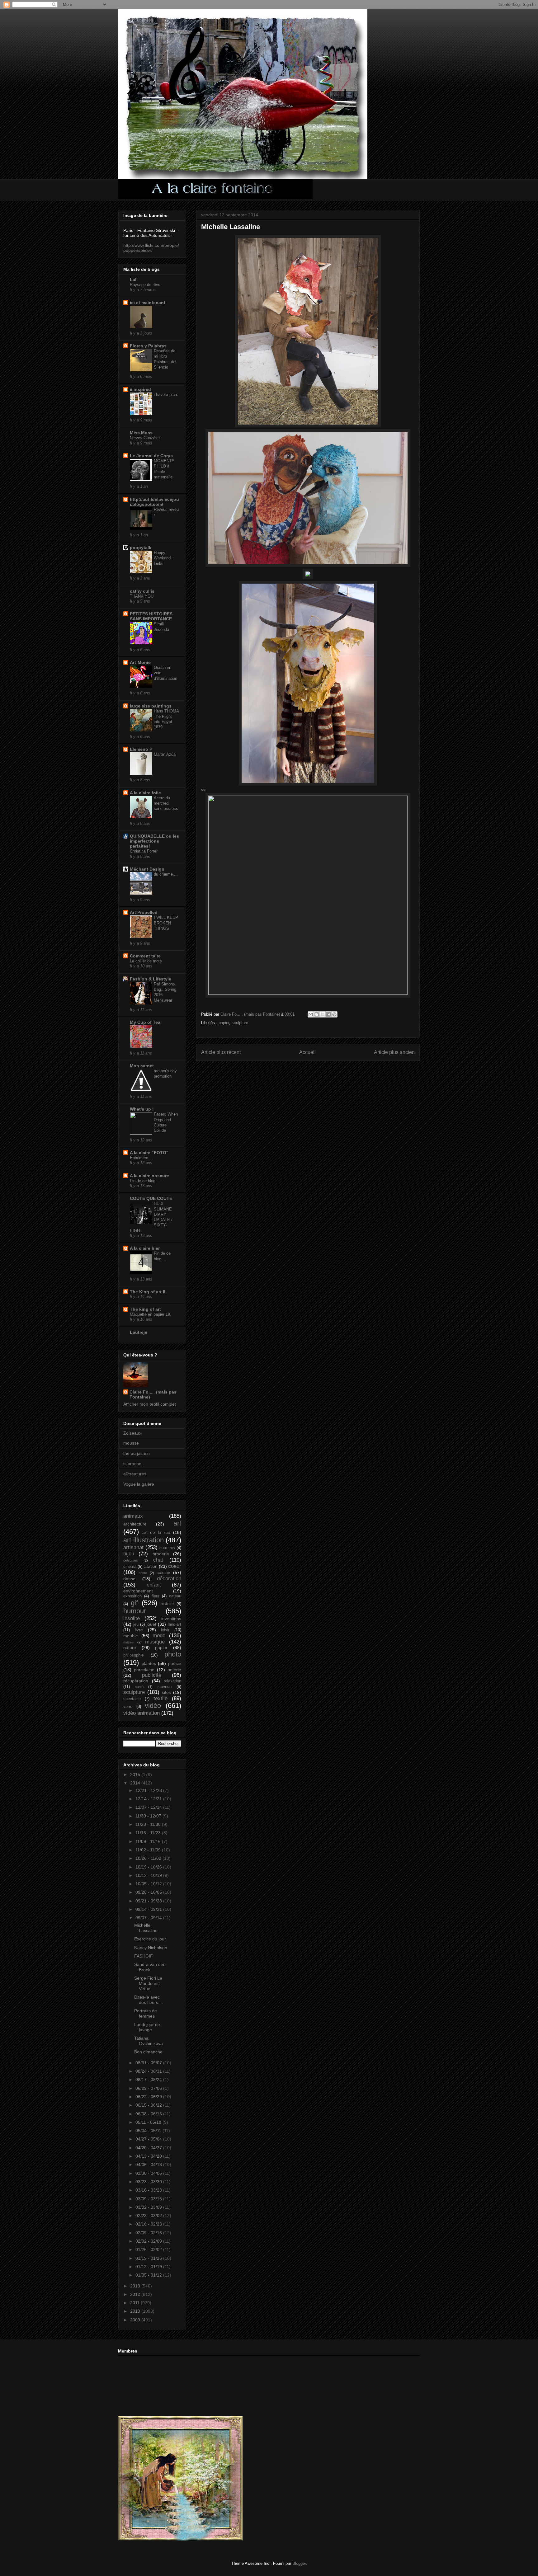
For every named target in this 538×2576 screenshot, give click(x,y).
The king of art (145, 1309)
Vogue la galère (139, 1484)
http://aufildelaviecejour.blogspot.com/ (154, 502)
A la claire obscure (149, 1176)
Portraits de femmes (146, 2013)
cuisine (163, 1572)
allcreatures (135, 1474)
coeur (175, 1566)
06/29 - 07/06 (149, 2088)
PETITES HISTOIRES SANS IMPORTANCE (151, 616)
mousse (131, 1443)
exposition (132, 1596)
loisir (165, 1630)
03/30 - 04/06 (149, 2173)
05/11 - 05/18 (149, 2122)
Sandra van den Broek (150, 1967)
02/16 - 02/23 (149, 2224)
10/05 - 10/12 (149, 1884)
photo (173, 1654)
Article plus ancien (394, 1052)
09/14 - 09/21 (149, 1909)
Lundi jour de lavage (147, 2027)
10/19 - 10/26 (149, 1867)
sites (166, 1692)
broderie (161, 1554)
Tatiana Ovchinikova (149, 2041)
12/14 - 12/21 (149, 1799)
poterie (174, 1670)
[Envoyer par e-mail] (311, 1014)
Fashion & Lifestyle (151, 979)
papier (224, 1023)
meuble (131, 1636)
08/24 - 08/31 (149, 2071)
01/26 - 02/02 (149, 2249)
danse (129, 1579)
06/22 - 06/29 (149, 2097)
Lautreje (139, 1332)
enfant (154, 1585)
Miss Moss (141, 433)
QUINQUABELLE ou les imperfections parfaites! (154, 841)
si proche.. (134, 1464)
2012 (136, 2294)
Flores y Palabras (148, 346)
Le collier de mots (146, 961)
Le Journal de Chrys (151, 456)
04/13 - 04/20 (149, 2156)
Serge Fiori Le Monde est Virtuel (148, 1983)
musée (128, 1642)
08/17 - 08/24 (149, 2080)
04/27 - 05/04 (149, 2139)
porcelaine (144, 1670)
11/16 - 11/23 (149, 1833)
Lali (134, 280)
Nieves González (145, 438)
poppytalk (141, 548)
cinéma (130, 1567)
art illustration (144, 1540)
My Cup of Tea (145, 1022)
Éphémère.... (142, 1158)
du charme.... (166, 874)
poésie (175, 1663)
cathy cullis (142, 591)
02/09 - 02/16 (149, 2233)
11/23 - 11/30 (149, 1824)
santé (139, 1687)
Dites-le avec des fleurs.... (149, 2000)
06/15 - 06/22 (149, 2105)
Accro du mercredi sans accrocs (166, 803)
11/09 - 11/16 (149, 1841)
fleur (156, 1596)
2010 (136, 2311)
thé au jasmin (137, 1453)
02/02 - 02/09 (149, 2241)
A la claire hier (145, 1248)
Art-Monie (140, 662)
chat (158, 1560)
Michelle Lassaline (146, 1928)
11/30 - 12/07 (149, 1816)
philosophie (133, 1655)
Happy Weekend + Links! (164, 558)
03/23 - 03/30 (149, 2182)
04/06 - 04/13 (149, 2165)
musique (155, 1642)
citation (151, 1566)
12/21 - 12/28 (149, 1790)
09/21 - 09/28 (149, 1901)
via (204, 790)
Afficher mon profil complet (150, 1404)
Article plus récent (221, 1052)
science (165, 1687)
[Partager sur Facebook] (328, 1014)
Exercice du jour (150, 1939)
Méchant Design (147, 869)
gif (134, 1603)
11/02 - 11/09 (149, 1850)
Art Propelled (144, 912)
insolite (132, 1618)
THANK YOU (142, 596)
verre (128, 1707)
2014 (136, 1783)
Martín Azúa (165, 754)
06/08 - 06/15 (149, 2114)
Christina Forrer (144, 851)
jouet (151, 1624)
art (177, 1523)
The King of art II (148, 1292)
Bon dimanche (148, 2052)
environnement (138, 1591)
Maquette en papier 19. (151, 1314)
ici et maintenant (148, 303)
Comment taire (145, 956)
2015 (136, 1775)
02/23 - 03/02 (149, 2216)
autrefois (167, 1548)
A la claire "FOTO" (149, 1153)
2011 (135, 2303)
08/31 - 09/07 (149, 2063)
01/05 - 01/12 (149, 2275)
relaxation (172, 1681)
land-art (175, 1624)
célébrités (131, 1560)
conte (143, 1573)
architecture (135, 1524)
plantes (149, 1663)
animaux (133, 1516)
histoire (167, 1604)
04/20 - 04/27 (149, 2148)
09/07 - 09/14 (149, 1918)
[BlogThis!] (317, 1014)
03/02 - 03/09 (149, 2207)
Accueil (307, 1052)
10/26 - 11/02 (149, 1858)
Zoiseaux (132, 1433)
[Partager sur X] (323, 1014)
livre (139, 1630)
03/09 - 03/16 (149, 2199)
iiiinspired (140, 389)
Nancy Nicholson (151, 1948)
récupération (136, 1681)
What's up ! (142, 1109)
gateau (175, 1596)
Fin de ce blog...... (146, 1181)
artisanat (133, 1547)
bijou (129, 1554)
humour (135, 1611)
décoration (169, 1579)
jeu (136, 1624)
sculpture (240, 1023)
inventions (171, 1619)
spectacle (132, 1699)
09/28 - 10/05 (149, 1892)
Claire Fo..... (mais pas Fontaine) (153, 1394)
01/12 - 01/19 (149, 2267)
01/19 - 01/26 (149, 2258)
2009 (136, 2320)
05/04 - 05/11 (149, 2131)
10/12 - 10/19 (149, 1875)
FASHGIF (144, 1956)
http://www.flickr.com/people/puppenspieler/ (151, 248)
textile (160, 1698)
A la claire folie (145, 793)
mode (159, 1636)
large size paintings (151, 706)
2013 (136, 2286)
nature (130, 1648)
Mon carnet (142, 1066)
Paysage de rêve (145, 285)
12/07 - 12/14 (149, 1807)
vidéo (153, 1706)
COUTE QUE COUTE (151, 1198)
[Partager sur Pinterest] (334, 1014)
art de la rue (156, 1532)
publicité (152, 1675)
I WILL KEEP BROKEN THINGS (166, 923)
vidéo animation (142, 1713)
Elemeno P (141, 749)
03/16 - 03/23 (149, 2190)
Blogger (299, 2563)
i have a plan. (166, 395)
